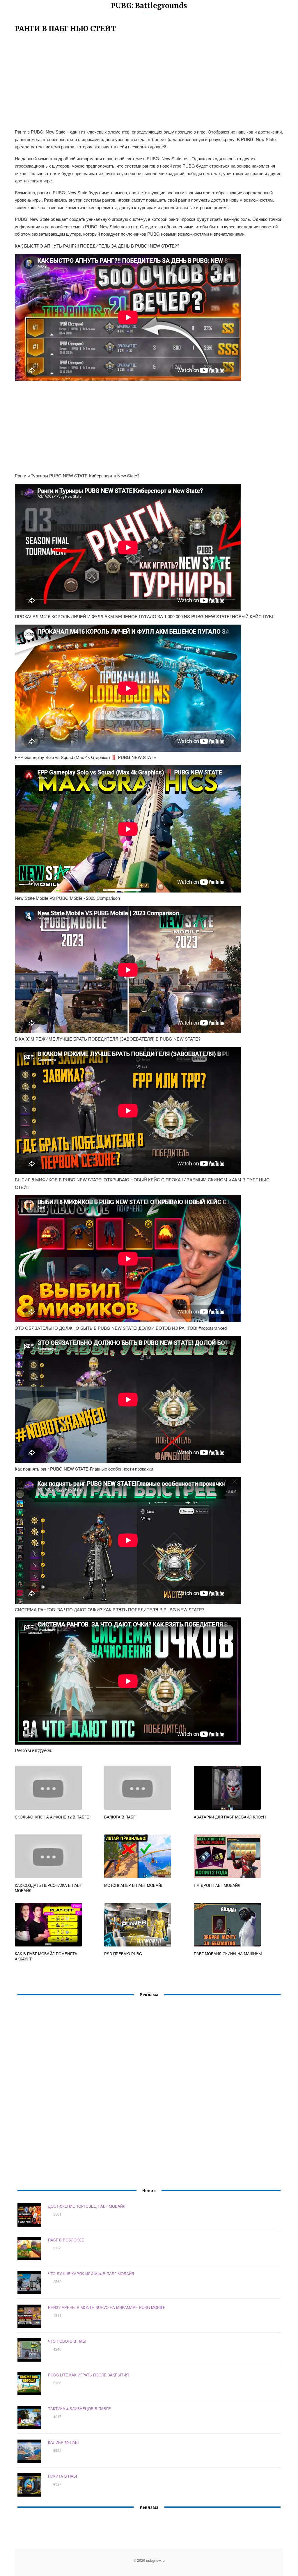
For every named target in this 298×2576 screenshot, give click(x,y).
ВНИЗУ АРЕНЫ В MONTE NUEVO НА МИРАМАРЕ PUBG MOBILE (107, 2307)
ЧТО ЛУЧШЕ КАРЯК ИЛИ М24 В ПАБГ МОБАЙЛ (91, 2274)
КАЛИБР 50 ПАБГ (64, 2442)
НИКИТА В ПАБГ (63, 2476)
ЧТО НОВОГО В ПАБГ (68, 2341)
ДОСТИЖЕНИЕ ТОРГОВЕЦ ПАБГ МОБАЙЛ (87, 2206)
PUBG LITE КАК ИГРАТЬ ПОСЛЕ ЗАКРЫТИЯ (88, 2375)
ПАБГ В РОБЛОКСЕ (66, 2240)
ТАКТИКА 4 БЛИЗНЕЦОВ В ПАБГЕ (79, 2409)
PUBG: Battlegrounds (149, 6)
